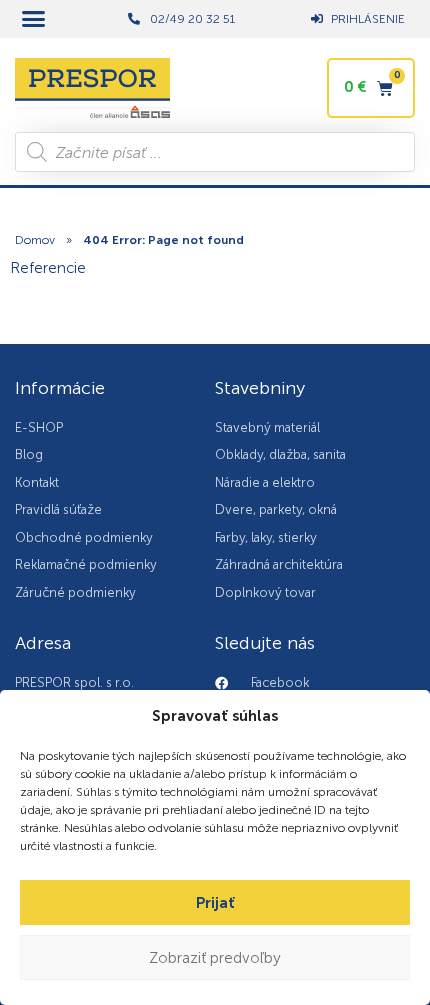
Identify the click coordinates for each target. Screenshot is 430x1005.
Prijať (215, 903)
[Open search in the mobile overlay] (215, 152)
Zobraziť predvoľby (215, 958)
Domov (35, 240)
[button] (34, 19)
